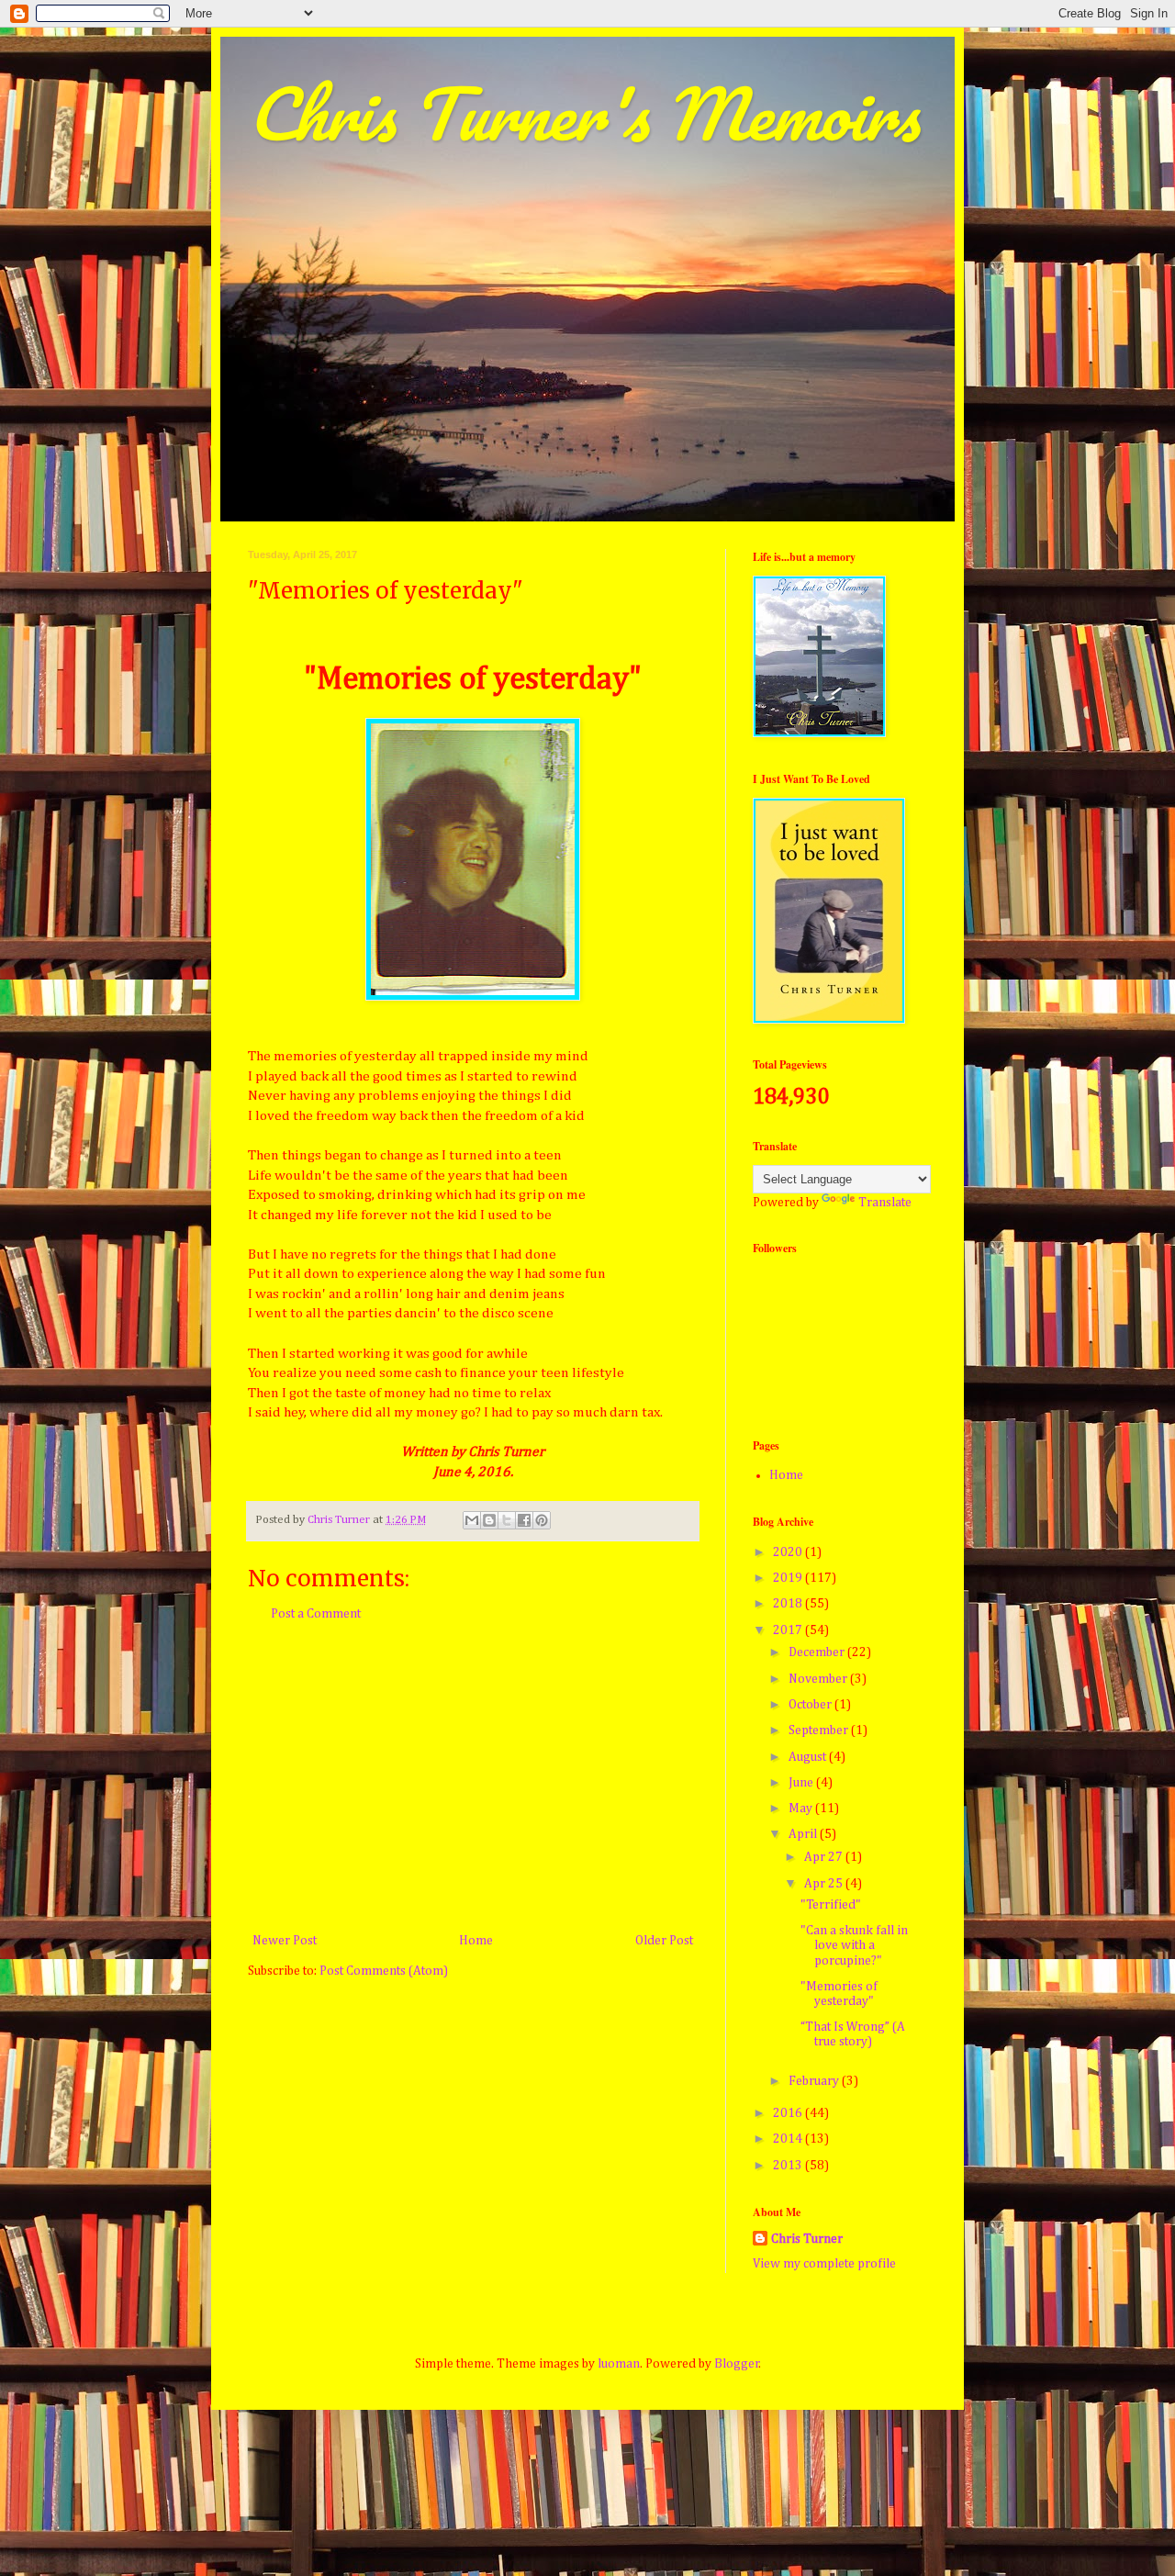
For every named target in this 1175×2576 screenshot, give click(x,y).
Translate (885, 1203)
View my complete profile (824, 2264)
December (818, 1652)
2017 (789, 1630)
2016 (789, 2113)
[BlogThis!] (489, 1520)
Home (476, 1941)
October (811, 1705)
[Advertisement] (473, 1778)
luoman (619, 2364)
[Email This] (472, 1520)
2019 (789, 1578)
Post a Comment (316, 1614)
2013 (789, 2166)
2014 (789, 2139)
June (802, 1783)
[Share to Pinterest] (542, 1520)
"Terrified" (831, 1905)
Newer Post (285, 1941)
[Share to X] (507, 1520)
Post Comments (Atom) (384, 1971)
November (819, 1679)
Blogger (737, 2364)
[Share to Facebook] (524, 1520)
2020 (789, 1552)
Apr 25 (825, 1884)
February (815, 2081)
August (809, 1757)
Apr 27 (825, 1857)
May (802, 1809)
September (820, 1730)
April (804, 1834)
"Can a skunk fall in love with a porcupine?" (854, 1946)
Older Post (664, 1941)
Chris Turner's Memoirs (583, 113)
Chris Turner (807, 2239)
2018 (789, 1604)
